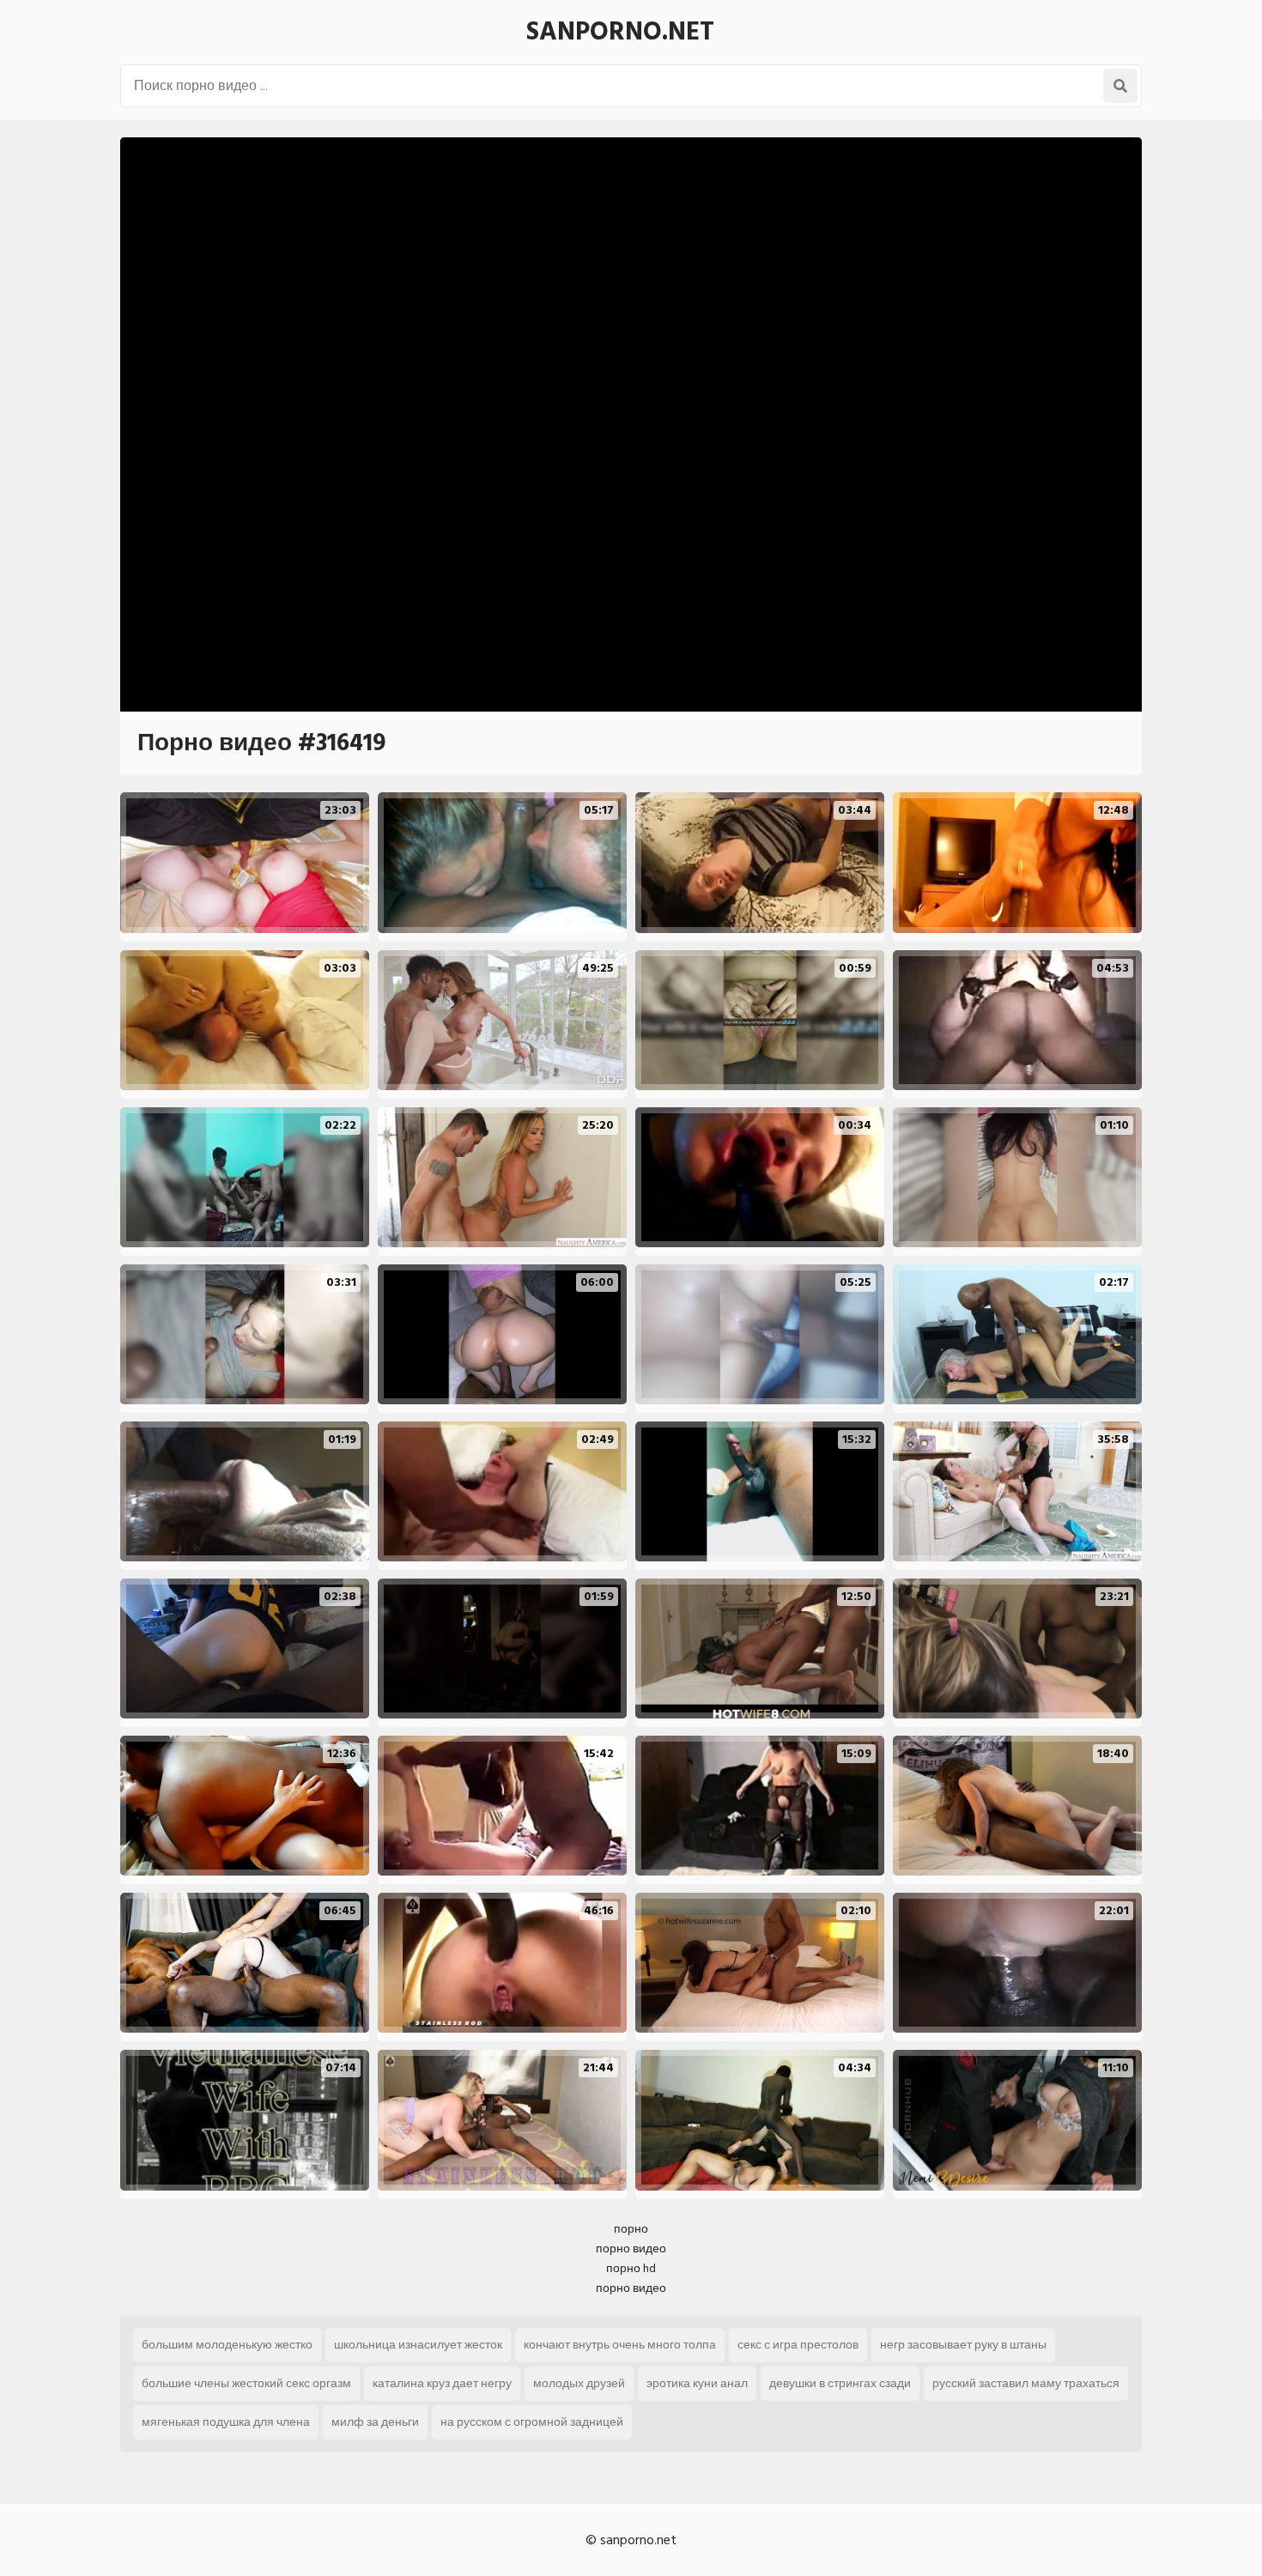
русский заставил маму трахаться (1026, 2383)
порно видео (631, 2249)
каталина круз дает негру (442, 2383)
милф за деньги (375, 2422)
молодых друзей (579, 2383)
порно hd (631, 2268)
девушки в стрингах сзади (840, 2383)
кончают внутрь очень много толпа (620, 2345)
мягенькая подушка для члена (226, 2422)
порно (631, 2229)
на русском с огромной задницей (532, 2422)
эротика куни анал (697, 2383)
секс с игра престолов (798, 2345)
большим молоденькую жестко (227, 2345)
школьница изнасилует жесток (418, 2345)
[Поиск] (1120, 86)
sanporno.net (620, 32)
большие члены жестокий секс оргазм (246, 2383)
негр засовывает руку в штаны (963, 2345)
